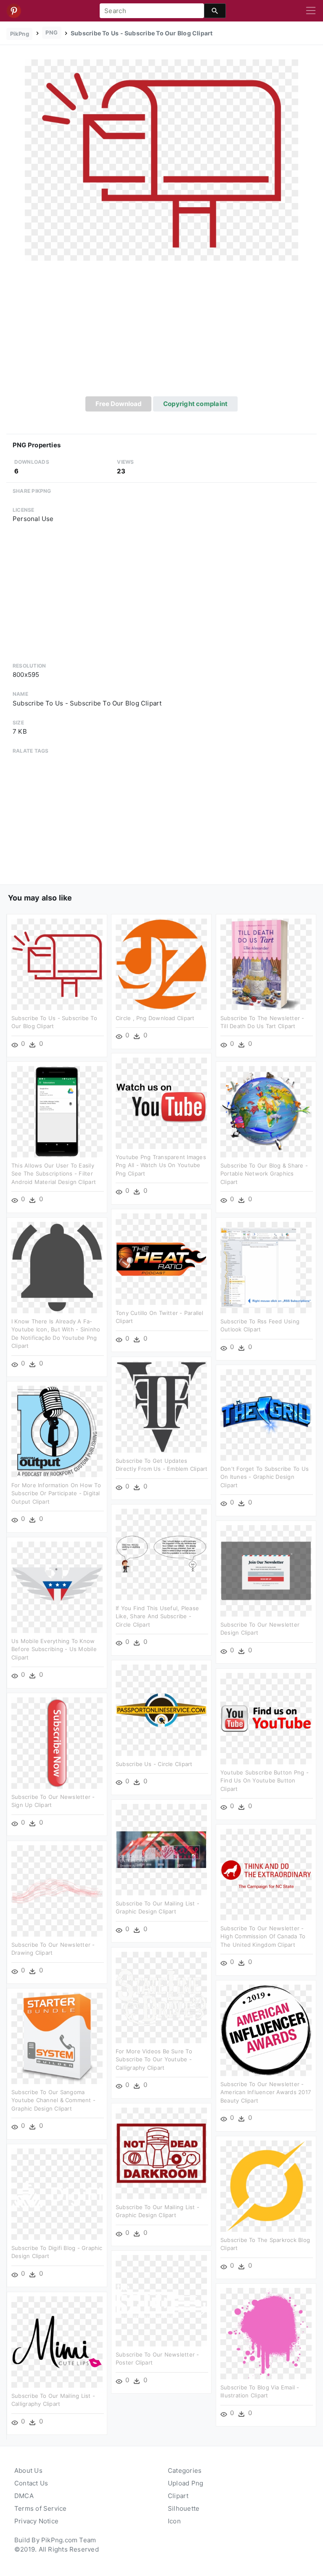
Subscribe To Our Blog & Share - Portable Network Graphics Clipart (264, 1174)
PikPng (20, 34)
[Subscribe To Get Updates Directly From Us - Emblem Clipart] (161, 1406)
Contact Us (31, 2483)
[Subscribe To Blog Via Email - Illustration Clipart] (266, 2333)
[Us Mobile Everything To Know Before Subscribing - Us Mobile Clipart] (57, 1586)
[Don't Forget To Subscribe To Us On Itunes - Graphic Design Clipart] (266, 1414)
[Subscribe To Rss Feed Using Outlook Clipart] (266, 1267)
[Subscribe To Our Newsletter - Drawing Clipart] (57, 1890)
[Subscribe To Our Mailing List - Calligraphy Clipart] (57, 2341)
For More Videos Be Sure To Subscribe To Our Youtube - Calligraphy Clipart (154, 2059)
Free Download (119, 404)
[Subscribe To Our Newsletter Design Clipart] (266, 1570)
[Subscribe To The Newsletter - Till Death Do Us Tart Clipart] (266, 963)
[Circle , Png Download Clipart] (161, 963)
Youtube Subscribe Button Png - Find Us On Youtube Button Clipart (265, 1781)
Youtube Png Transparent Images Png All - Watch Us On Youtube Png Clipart (161, 1165)
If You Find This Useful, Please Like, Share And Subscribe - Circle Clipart (157, 1616)
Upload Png (185, 2483)
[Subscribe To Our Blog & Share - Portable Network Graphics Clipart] (266, 1111)
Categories (185, 2470)
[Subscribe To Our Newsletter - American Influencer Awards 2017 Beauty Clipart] (266, 2030)
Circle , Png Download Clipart (155, 1018)
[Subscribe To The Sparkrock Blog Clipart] (266, 2185)
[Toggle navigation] (311, 11)
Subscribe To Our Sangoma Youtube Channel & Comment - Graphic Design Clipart (53, 2100)
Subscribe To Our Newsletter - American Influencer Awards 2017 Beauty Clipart (266, 2092)
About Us (28, 2470)
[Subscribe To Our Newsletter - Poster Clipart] (161, 2300)
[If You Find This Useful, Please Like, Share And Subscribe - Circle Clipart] (161, 1554)
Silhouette (184, 2508)
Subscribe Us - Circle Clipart (154, 1764)
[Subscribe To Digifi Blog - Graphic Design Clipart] (57, 2193)
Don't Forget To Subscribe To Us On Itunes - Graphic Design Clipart (265, 1477)
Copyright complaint (195, 404)
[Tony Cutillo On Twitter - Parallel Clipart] (161, 1258)
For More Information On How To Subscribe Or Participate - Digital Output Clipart (56, 1493)
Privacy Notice (36, 2521)
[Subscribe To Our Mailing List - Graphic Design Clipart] (161, 1849)
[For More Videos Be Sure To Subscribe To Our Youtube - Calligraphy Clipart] (161, 1997)
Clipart (178, 2496)
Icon (174, 2521)
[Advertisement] (161, 333)
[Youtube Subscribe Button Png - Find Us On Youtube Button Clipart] (266, 1718)
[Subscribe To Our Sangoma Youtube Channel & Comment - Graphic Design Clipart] (57, 2038)
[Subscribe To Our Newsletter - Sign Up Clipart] (57, 1742)
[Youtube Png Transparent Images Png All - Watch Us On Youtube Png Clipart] (161, 1102)
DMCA (24, 2496)
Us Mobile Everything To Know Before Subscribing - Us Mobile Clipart (54, 1649)
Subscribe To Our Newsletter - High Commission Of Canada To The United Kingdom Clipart (263, 1936)
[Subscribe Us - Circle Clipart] (161, 1709)
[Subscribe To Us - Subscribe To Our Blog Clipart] (161, 159)
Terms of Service (41, 2508)
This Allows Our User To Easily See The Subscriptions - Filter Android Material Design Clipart (54, 1174)
